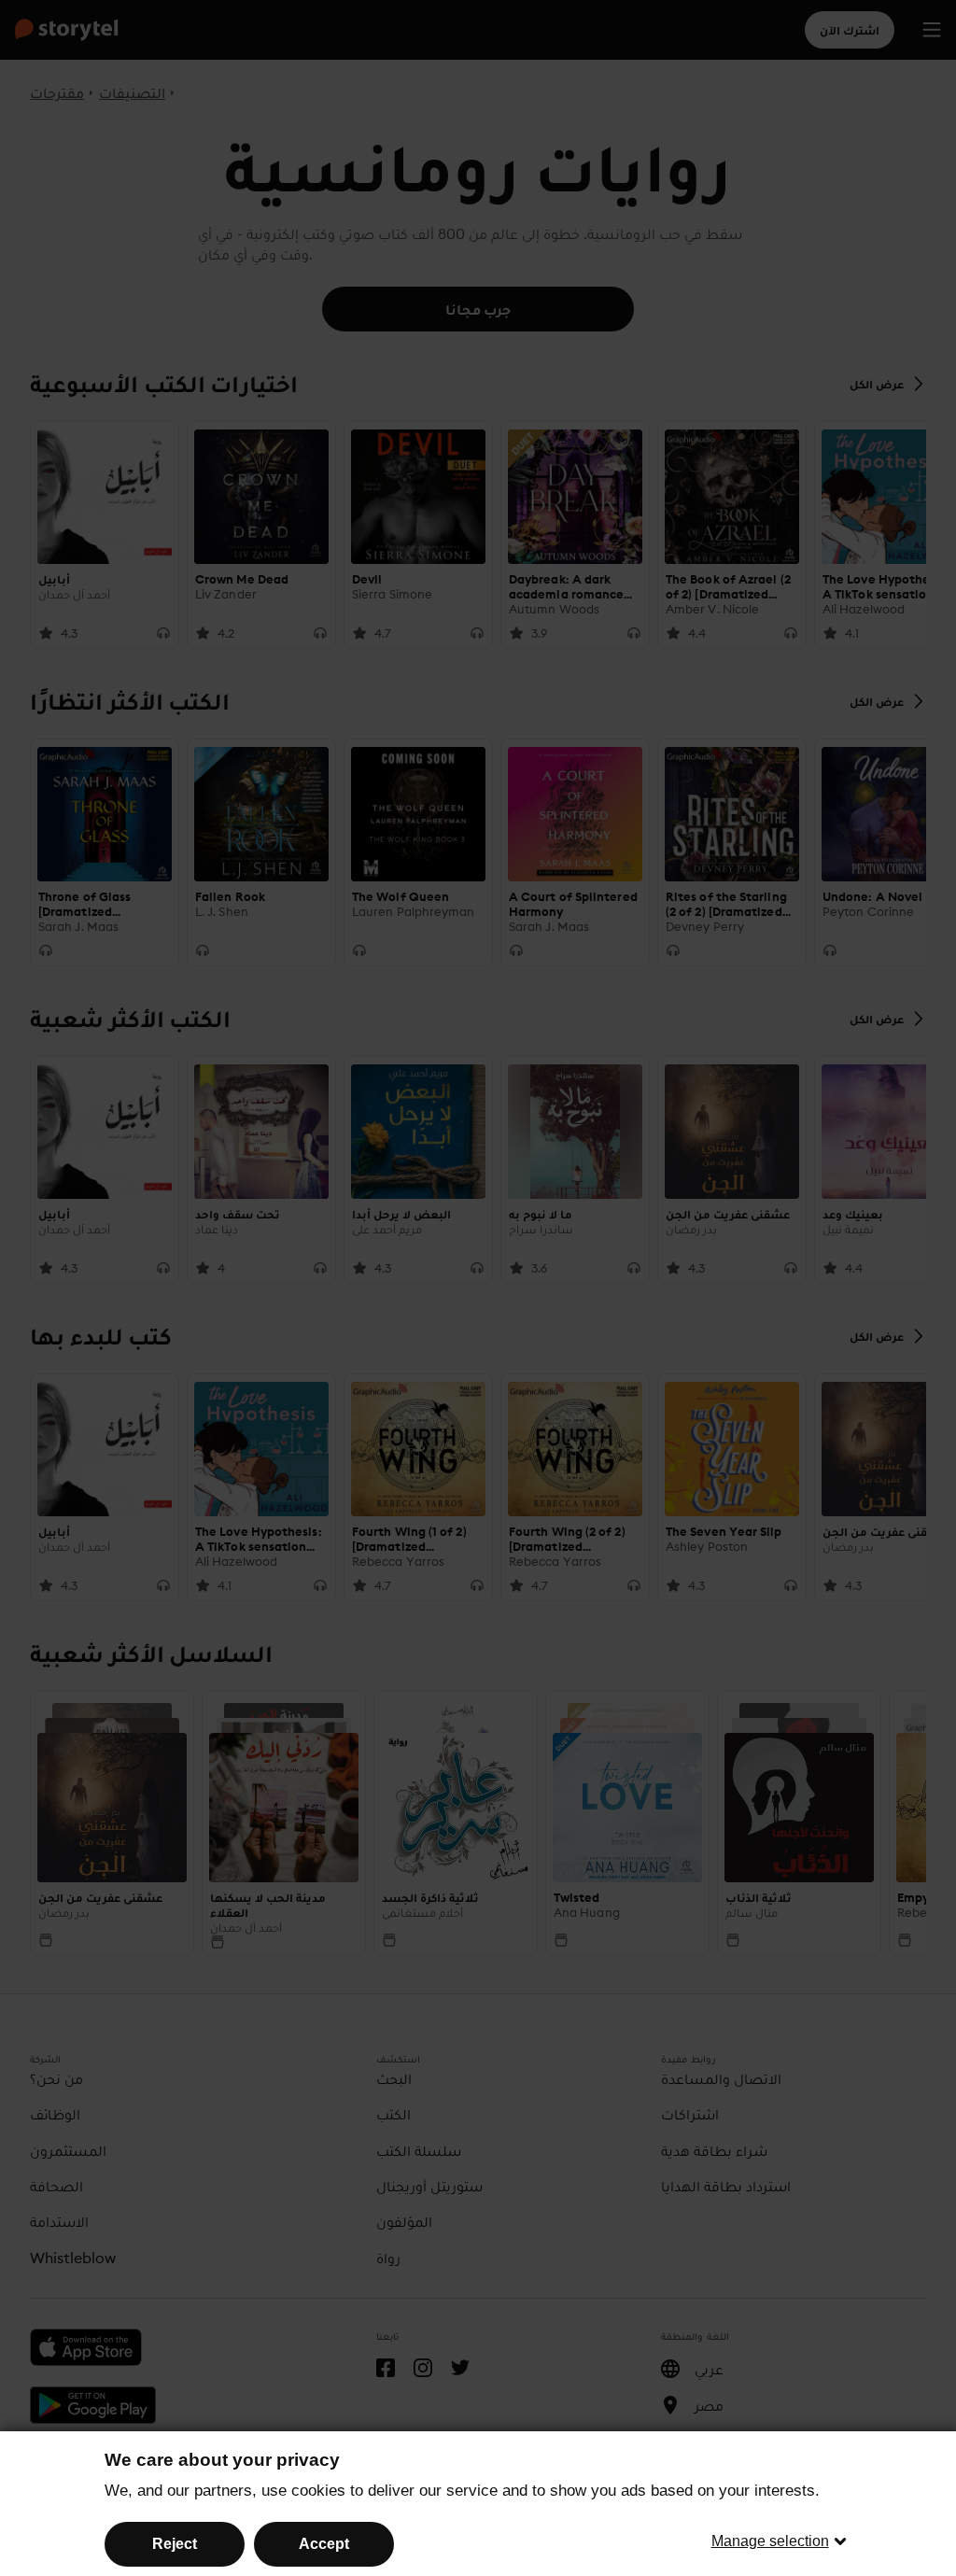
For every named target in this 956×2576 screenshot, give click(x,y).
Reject (175, 2544)
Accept (324, 2544)
